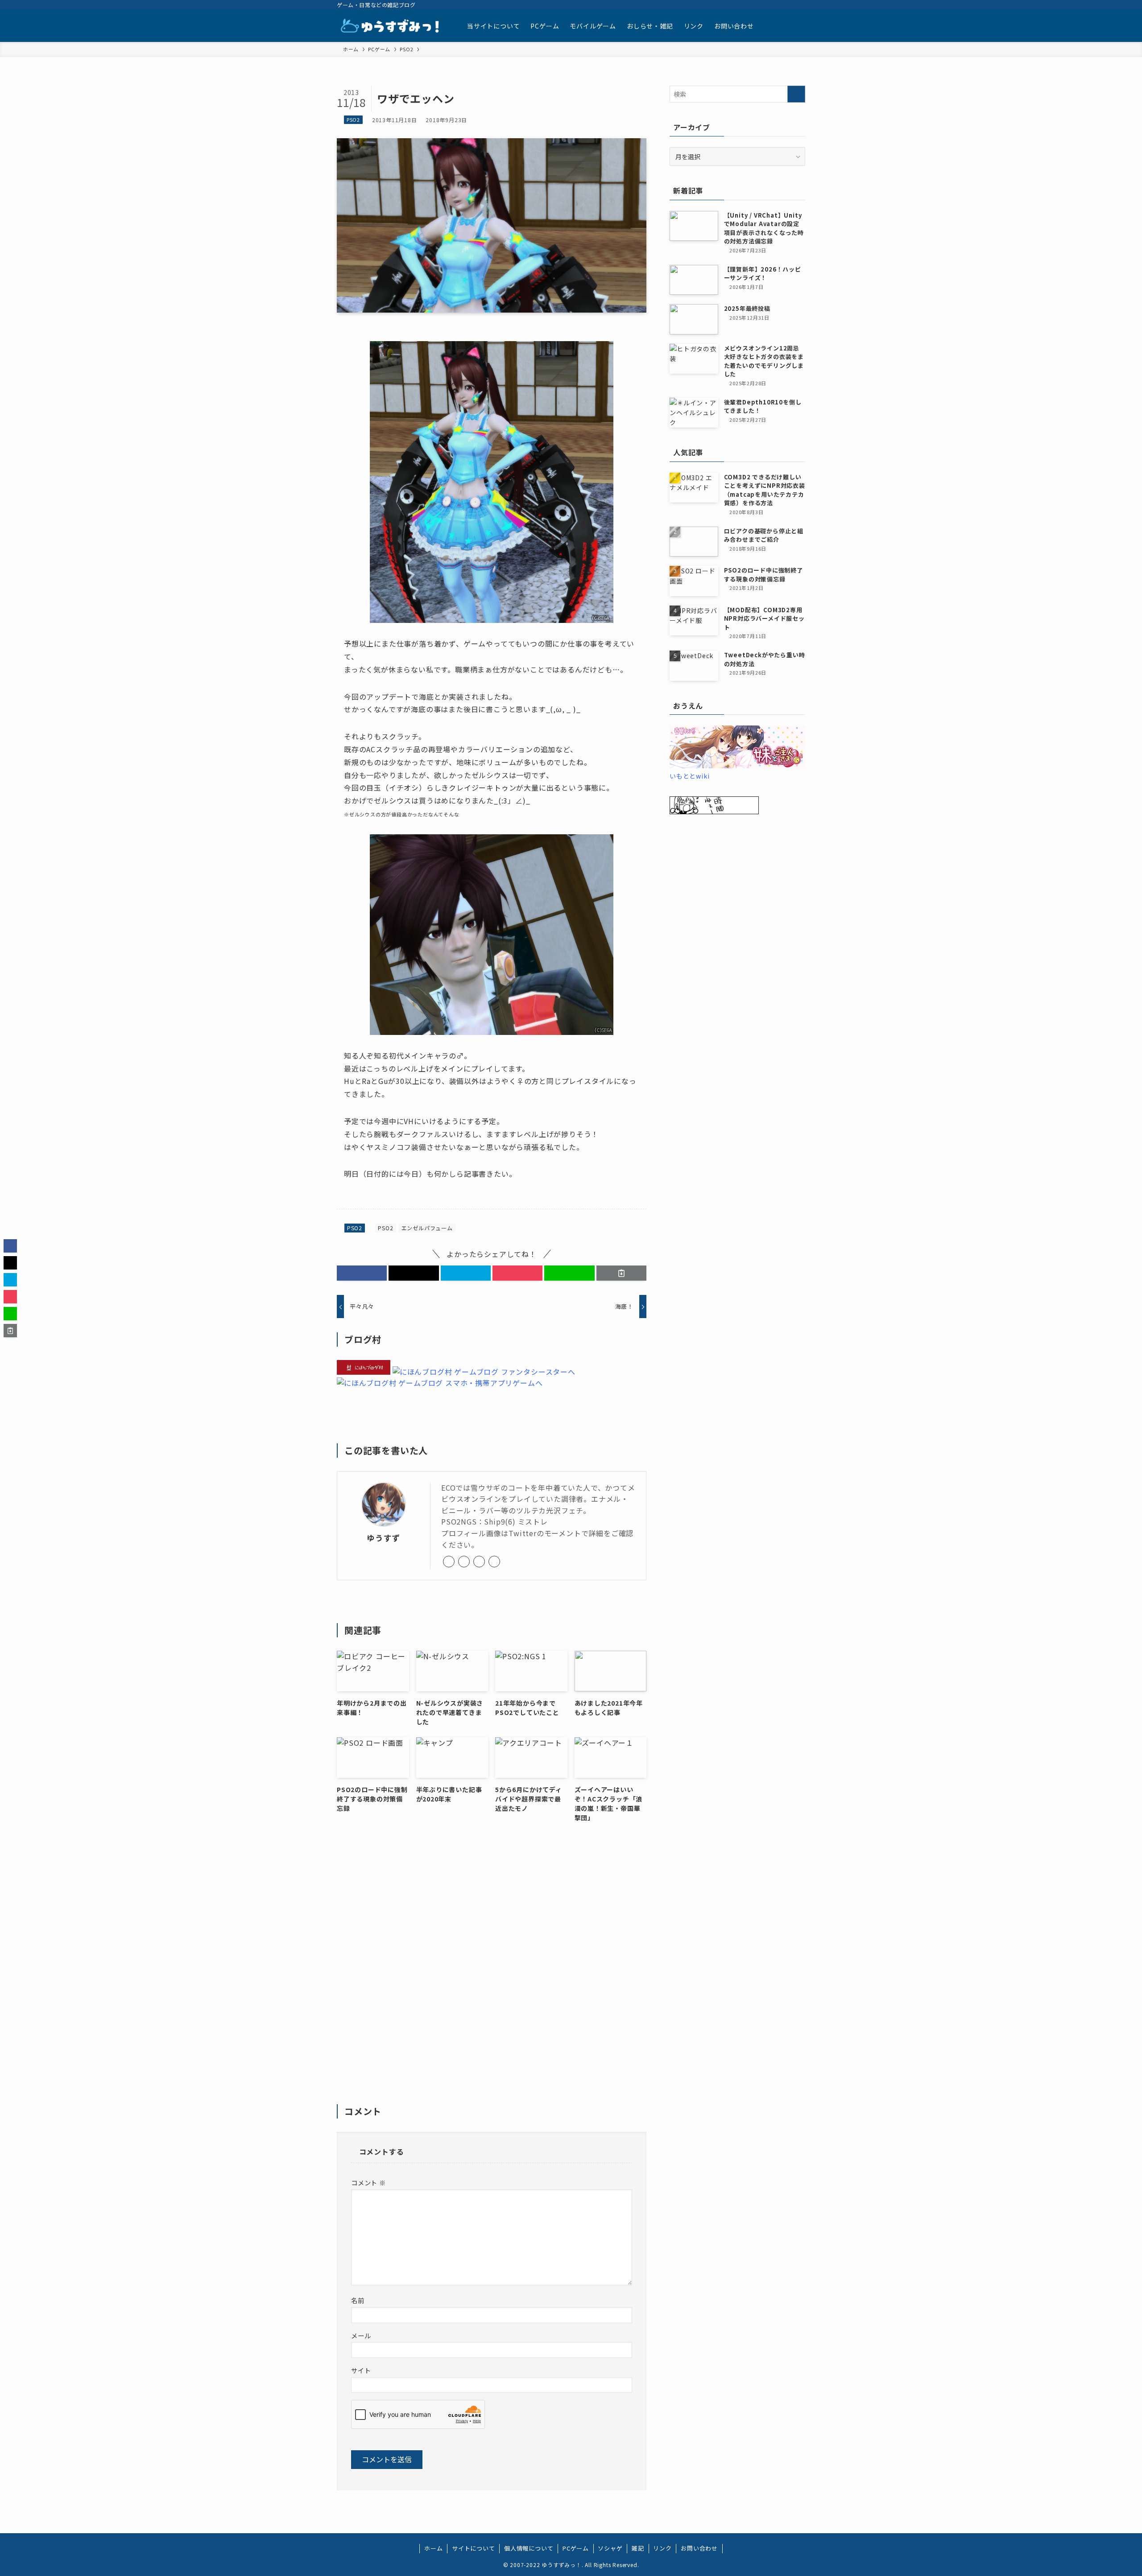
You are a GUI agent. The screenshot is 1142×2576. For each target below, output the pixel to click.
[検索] (799, 5)
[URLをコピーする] (621, 1273)
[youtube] (753, 5)
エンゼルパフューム (427, 1228)
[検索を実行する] (796, 94)
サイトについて (474, 2548)
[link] (449, 1562)
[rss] (776, 5)
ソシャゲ (610, 2548)
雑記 (638, 2548)
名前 (358, 2300)
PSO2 (353, 120)
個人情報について (529, 2548)
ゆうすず (383, 1538)
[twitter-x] (741, 5)
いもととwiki (689, 776)
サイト (361, 2370)
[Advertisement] (492, 1969)
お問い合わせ (699, 2548)
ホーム (433, 2548)
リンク (662, 2548)
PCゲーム (576, 2548)
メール (361, 2335)
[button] (362, 1273)
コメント (368, 2182)
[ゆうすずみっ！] (390, 26)
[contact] (788, 5)
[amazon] (765, 5)
